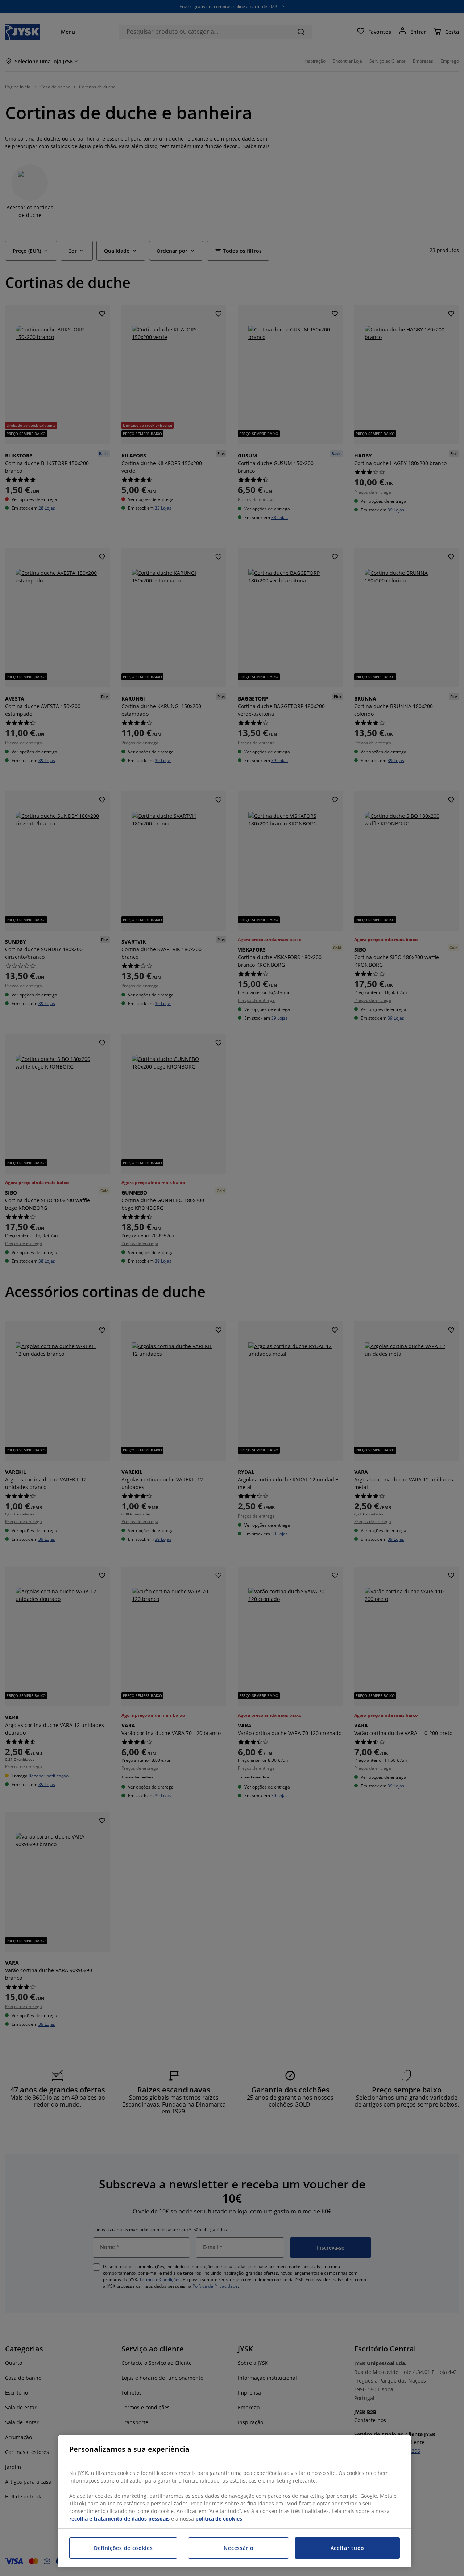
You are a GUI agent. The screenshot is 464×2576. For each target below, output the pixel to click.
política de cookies (219, 2519)
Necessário (239, 2548)
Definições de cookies (123, 2548)
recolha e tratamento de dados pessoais (119, 2519)
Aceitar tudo (347, 2548)
